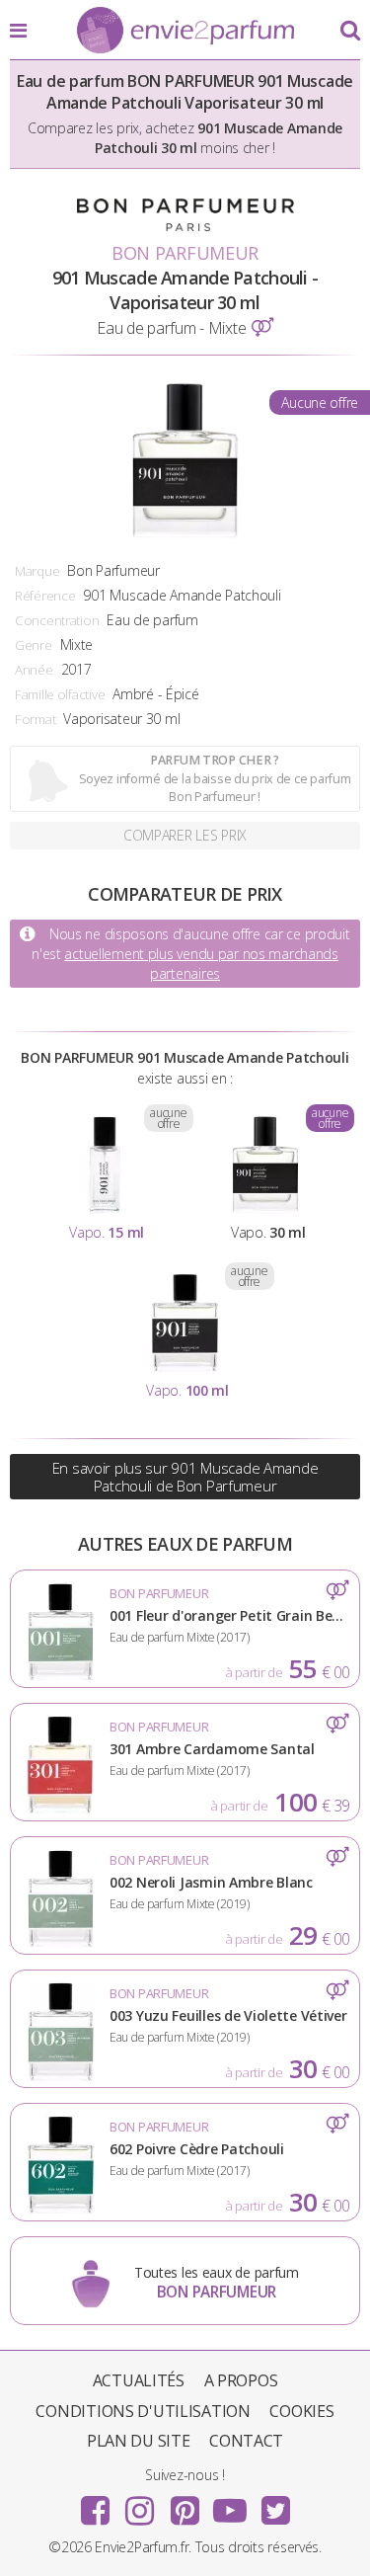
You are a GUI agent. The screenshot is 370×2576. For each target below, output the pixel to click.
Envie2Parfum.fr (185, 32)
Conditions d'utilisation (143, 2411)
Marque (37, 571)
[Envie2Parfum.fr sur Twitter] (275, 2504)
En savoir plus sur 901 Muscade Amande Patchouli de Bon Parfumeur (185, 1477)
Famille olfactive (60, 694)
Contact (246, 2441)
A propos (241, 2380)
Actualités (139, 2380)
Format (35, 719)
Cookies (301, 2411)
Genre (34, 645)
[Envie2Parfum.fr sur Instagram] (140, 2504)
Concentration (57, 620)
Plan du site (139, 2441)
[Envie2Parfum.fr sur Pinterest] (185, 2504)
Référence (45, 596)
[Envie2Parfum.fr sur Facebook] (95, 2504)
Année (34, 670)
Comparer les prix (185, 835)
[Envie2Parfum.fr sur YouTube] (230, 2504)
